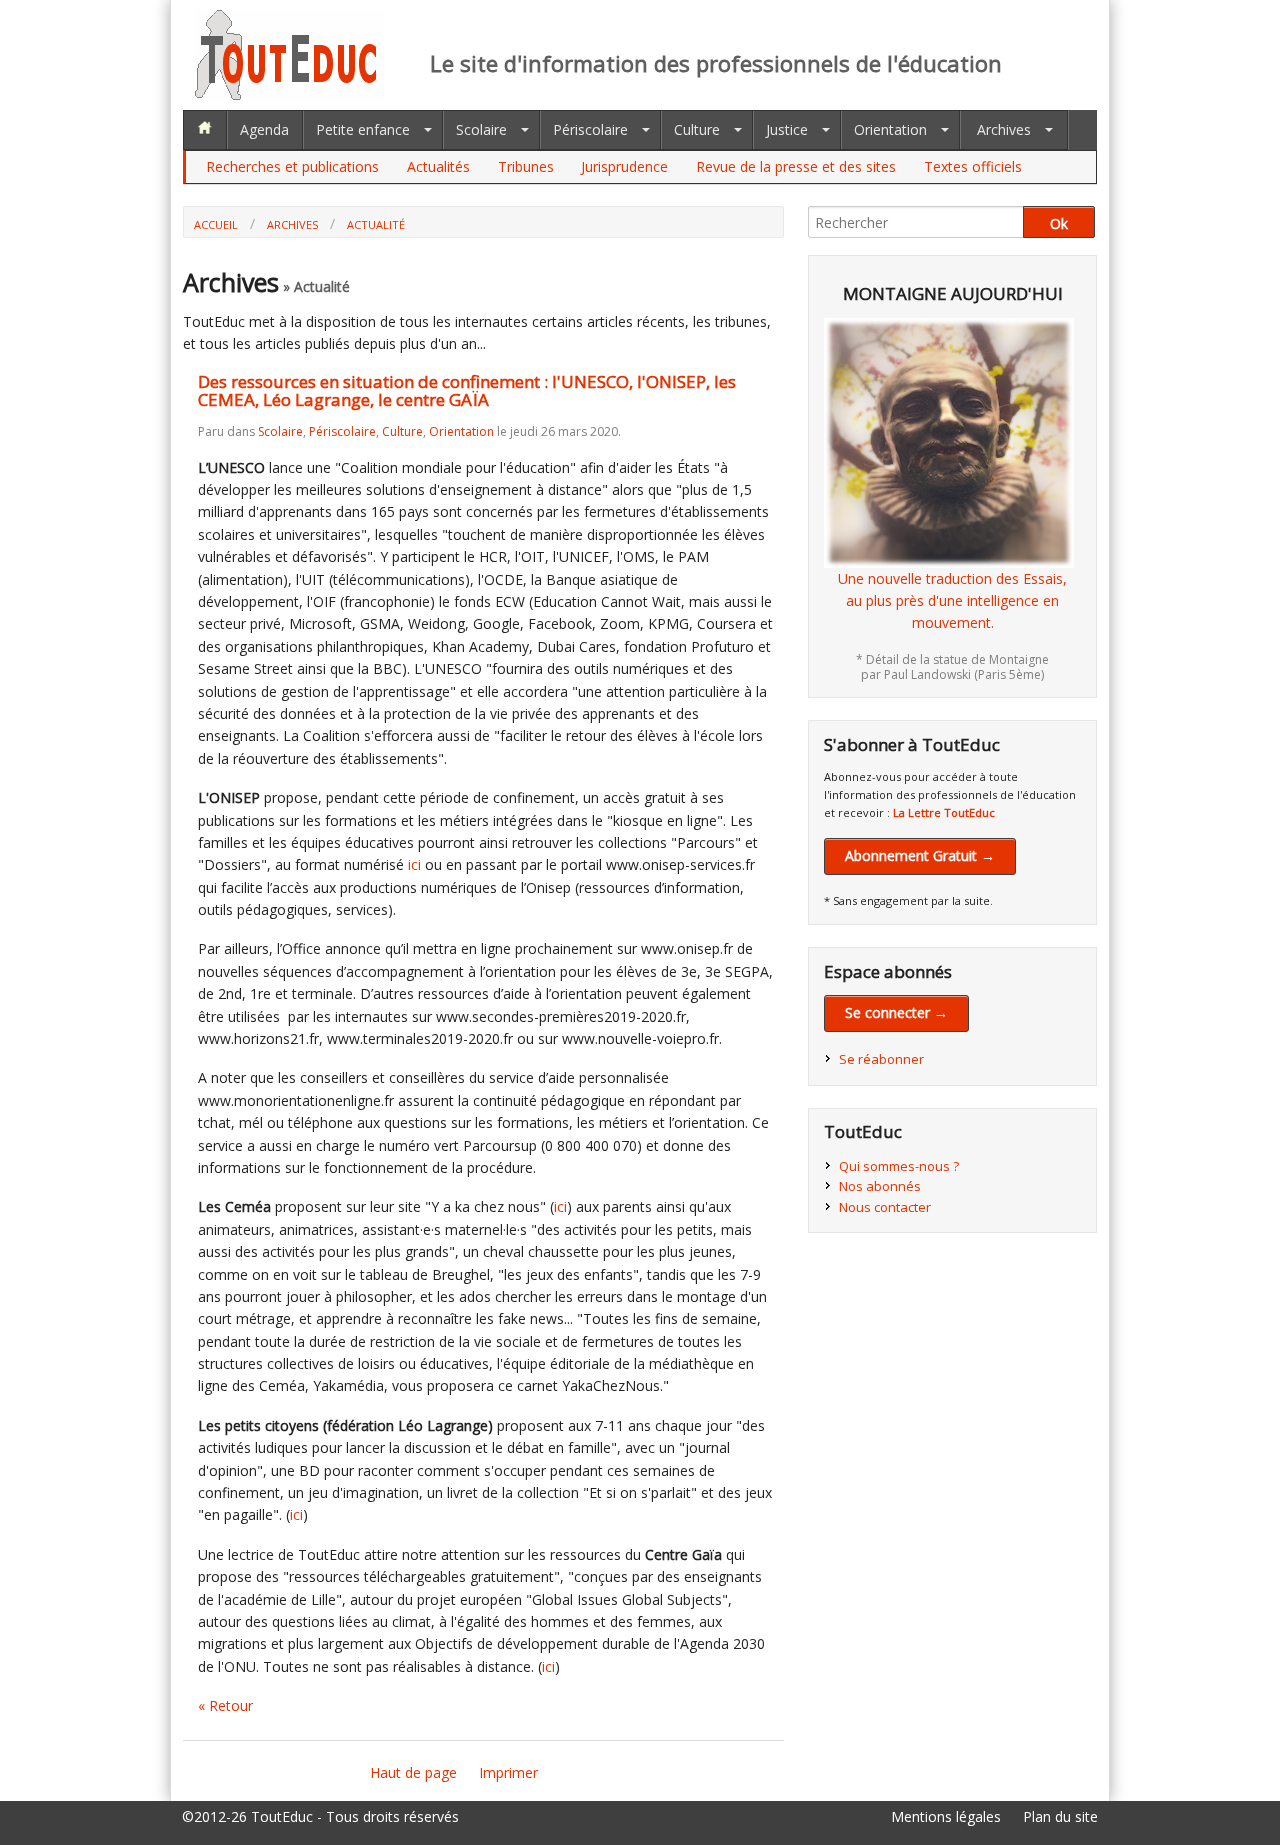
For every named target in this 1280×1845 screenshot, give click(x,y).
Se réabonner (881, 1059)
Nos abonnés (880, 1186)
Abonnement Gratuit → (920, 855)
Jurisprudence (624, 166)
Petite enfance (363, 129)
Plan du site (1060, 1816)
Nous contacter (885, 1207)
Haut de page (413, 1772)
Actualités (438, 166)
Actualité (376, 224)
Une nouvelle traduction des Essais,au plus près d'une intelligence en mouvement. (952, 601)
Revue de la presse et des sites (796, 166)
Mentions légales (946, 1816)
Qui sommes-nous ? (899, 1166)
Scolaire (481, 129)
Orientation (890, 129)
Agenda (264, 129)
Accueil (216, 224)
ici (414, 864)
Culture (697, 129)
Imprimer (508, 1772)
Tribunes (526, 166)
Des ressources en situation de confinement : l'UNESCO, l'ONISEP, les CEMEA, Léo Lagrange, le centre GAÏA (467, 391)
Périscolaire (590, 129)
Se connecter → (896, 1012)
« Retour (225, 1705)
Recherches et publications (292, 166)
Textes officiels (973, 166)
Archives (1004, 129)
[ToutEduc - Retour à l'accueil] (290, 94)
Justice (787, 129)
